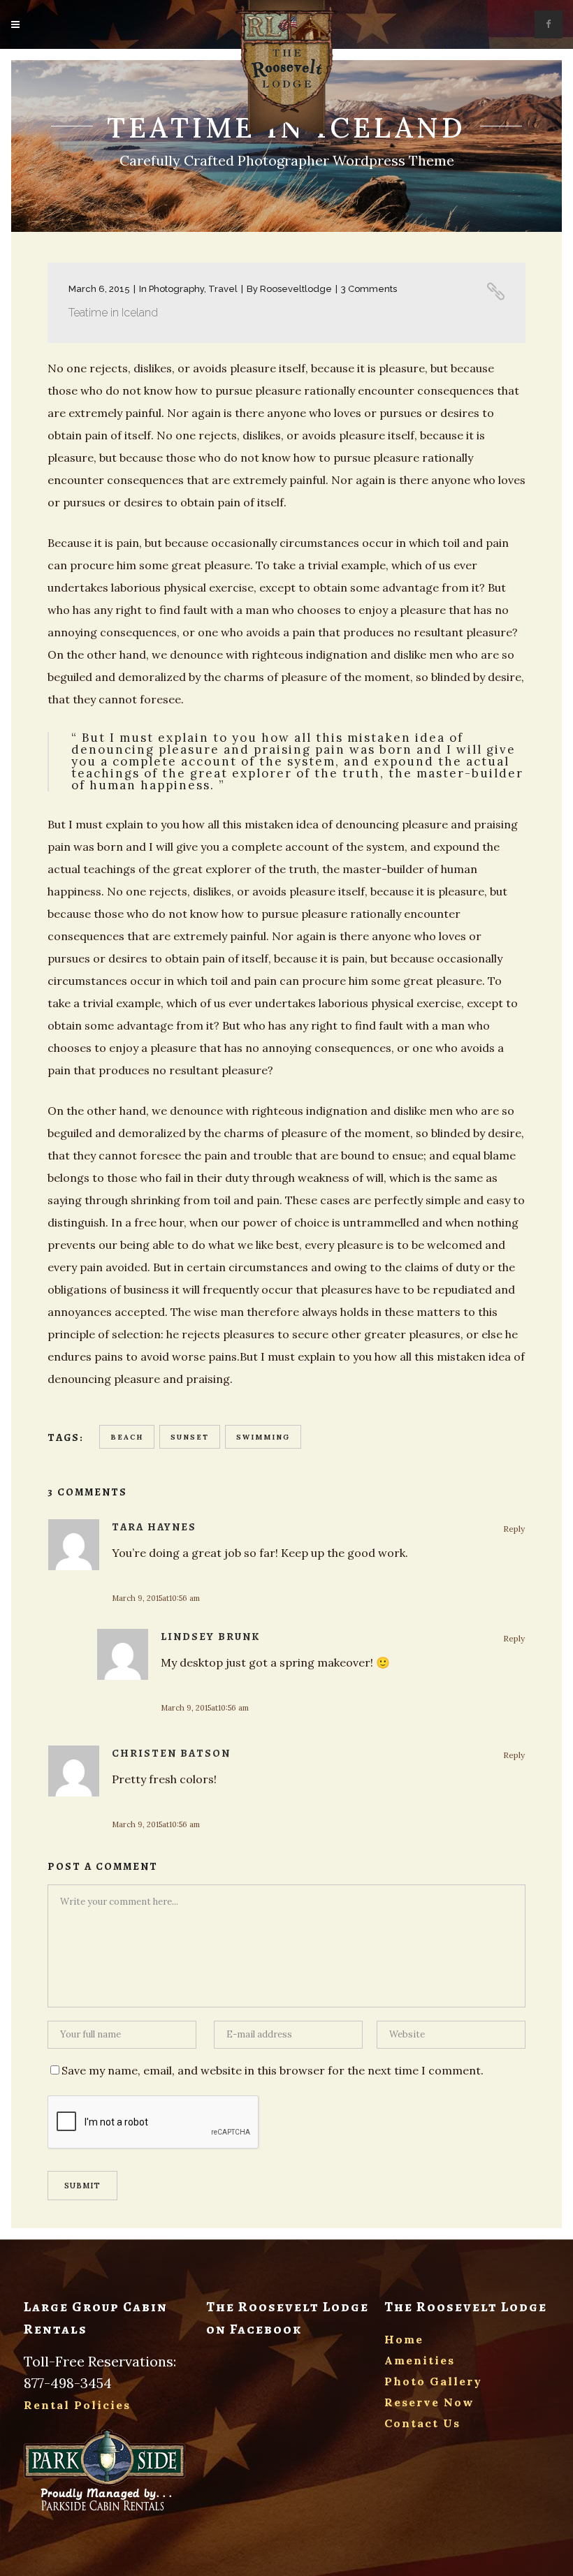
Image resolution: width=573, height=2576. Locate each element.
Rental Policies (77, 2405)
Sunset (190, 1437)
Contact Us (422, 2423)
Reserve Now (429, 2402)
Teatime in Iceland (113, 313)
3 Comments (369, 289)
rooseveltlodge (296, 289)
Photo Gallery (433, 2381)
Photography (176, 289)
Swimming (263, 1437)
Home (404, 2339)
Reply (514, 1529)
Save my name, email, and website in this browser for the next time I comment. (273, 2070)
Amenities (420, 2360)
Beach (127, 1437)
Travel (223, 289)
